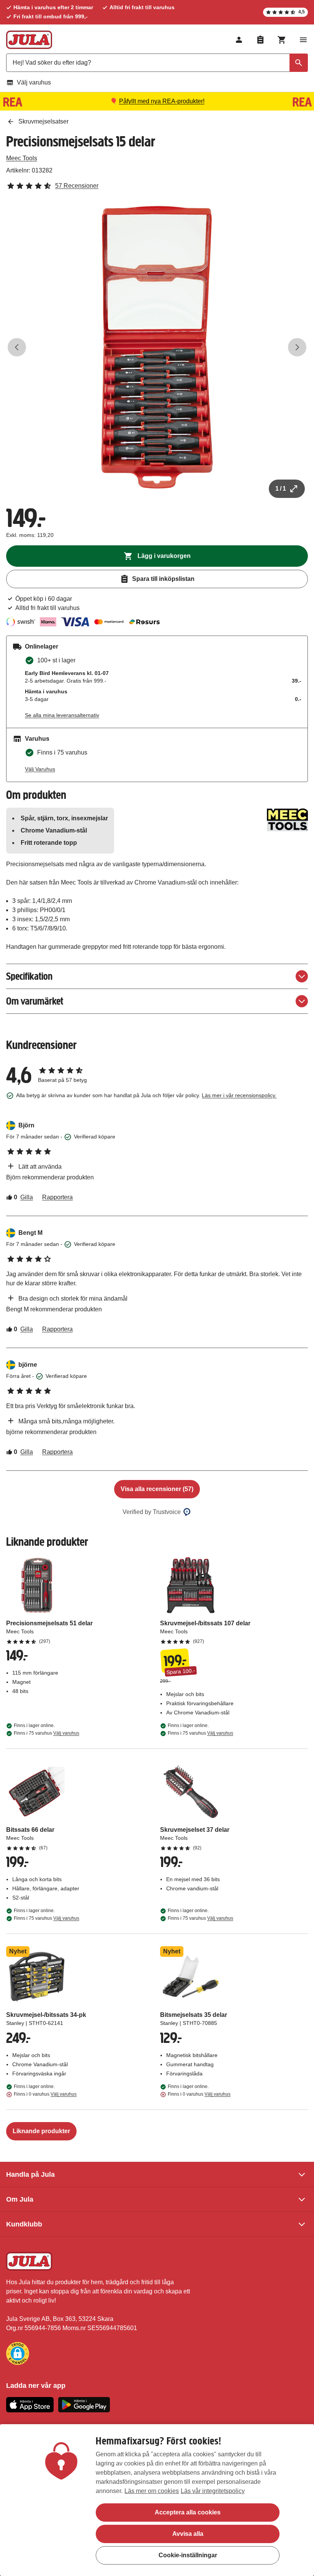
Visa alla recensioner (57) (157, 1489)
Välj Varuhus (40, 769)
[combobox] (157, 63)
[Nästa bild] (297, 347)
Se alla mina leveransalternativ (62, 715)
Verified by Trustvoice (152, 1512)
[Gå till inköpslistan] (260, 40)
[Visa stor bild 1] (157, 347)
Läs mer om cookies (152, 2491)
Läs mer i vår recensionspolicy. (239, 1095)
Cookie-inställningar (188, 2555)
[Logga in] (239, 40)
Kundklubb (24, 2224)
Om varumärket (35, 1001)
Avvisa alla (188, 2534)
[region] (157, 2500)
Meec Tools (22, 158)
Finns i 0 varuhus (45, 2094)
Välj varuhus (34, 82)
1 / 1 (281, 489)
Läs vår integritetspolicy (213, 2491)
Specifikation (29, 976)
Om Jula (20, 2199)
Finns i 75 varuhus (47, 1733)
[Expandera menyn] (303, 40)
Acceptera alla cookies (188, 2512)
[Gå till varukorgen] (282, 40)
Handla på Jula (30, 2174)
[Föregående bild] (17, 347)
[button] (18, 2353)
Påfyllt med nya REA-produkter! (162, 101)
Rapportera (57, 1197)
